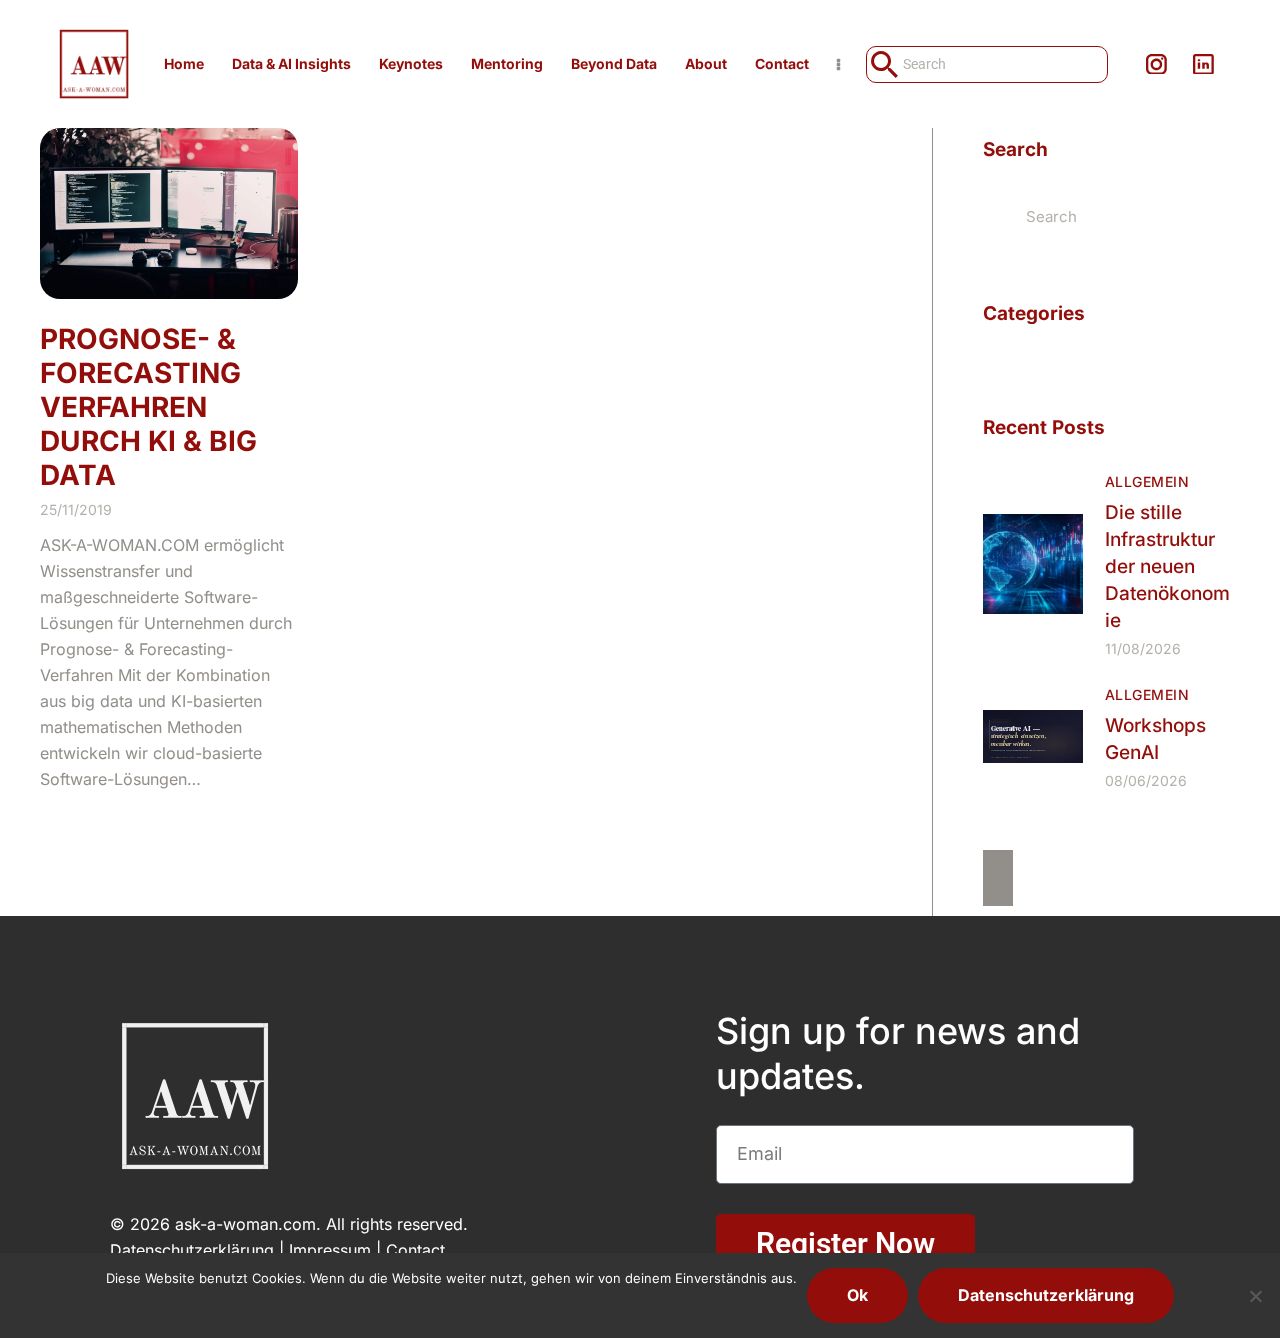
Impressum (330, 1250)
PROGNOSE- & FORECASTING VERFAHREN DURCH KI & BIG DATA (148, 407)
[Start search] (882, 64)
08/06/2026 (1146, 780)
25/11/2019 (76, 509)
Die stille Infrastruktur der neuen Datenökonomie (1167, 566)
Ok (857, 1295)
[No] (1255, 1296)
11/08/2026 (1143, 648)
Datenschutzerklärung (192, 1250)
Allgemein (1147, 481)
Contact (415, 1250)
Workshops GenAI (1155, 739)
